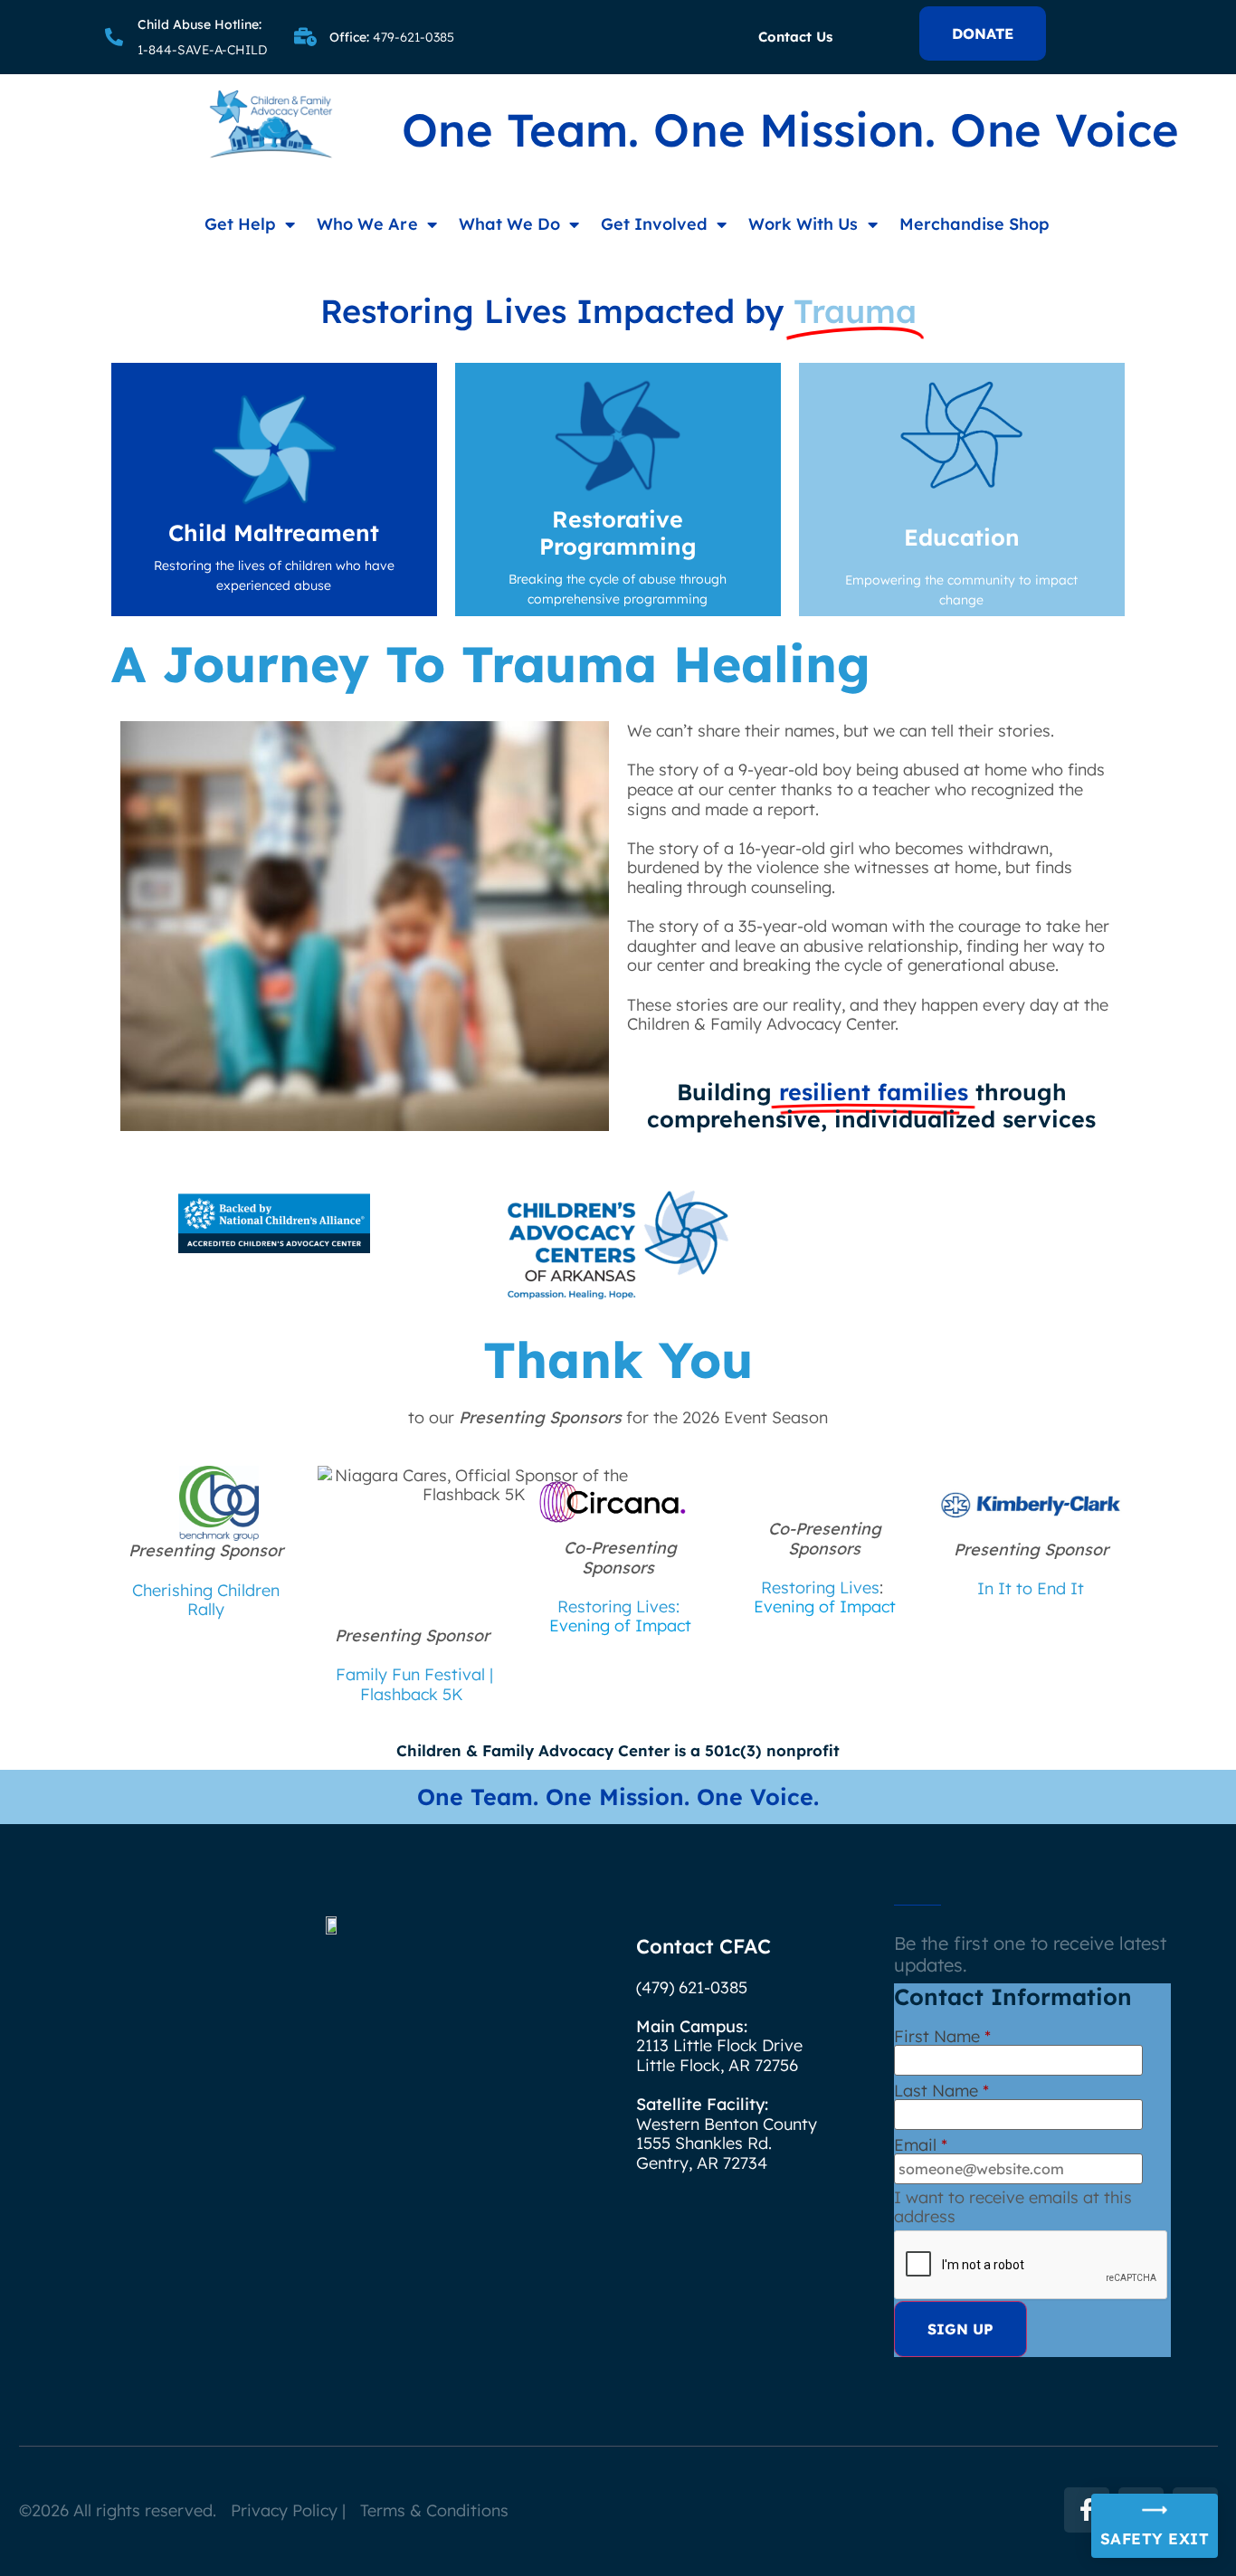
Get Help (240, 224)
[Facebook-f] (1087, 2510)
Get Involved (654, 224)
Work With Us (803, 224)
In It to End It (1031, 1588)
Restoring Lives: (618, 1606)
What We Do (509, 224)
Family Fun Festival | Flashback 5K (414, 1684)
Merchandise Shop (975, 224)
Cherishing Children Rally (206, 1600)
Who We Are (367, 224)
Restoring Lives (820, 1587)
